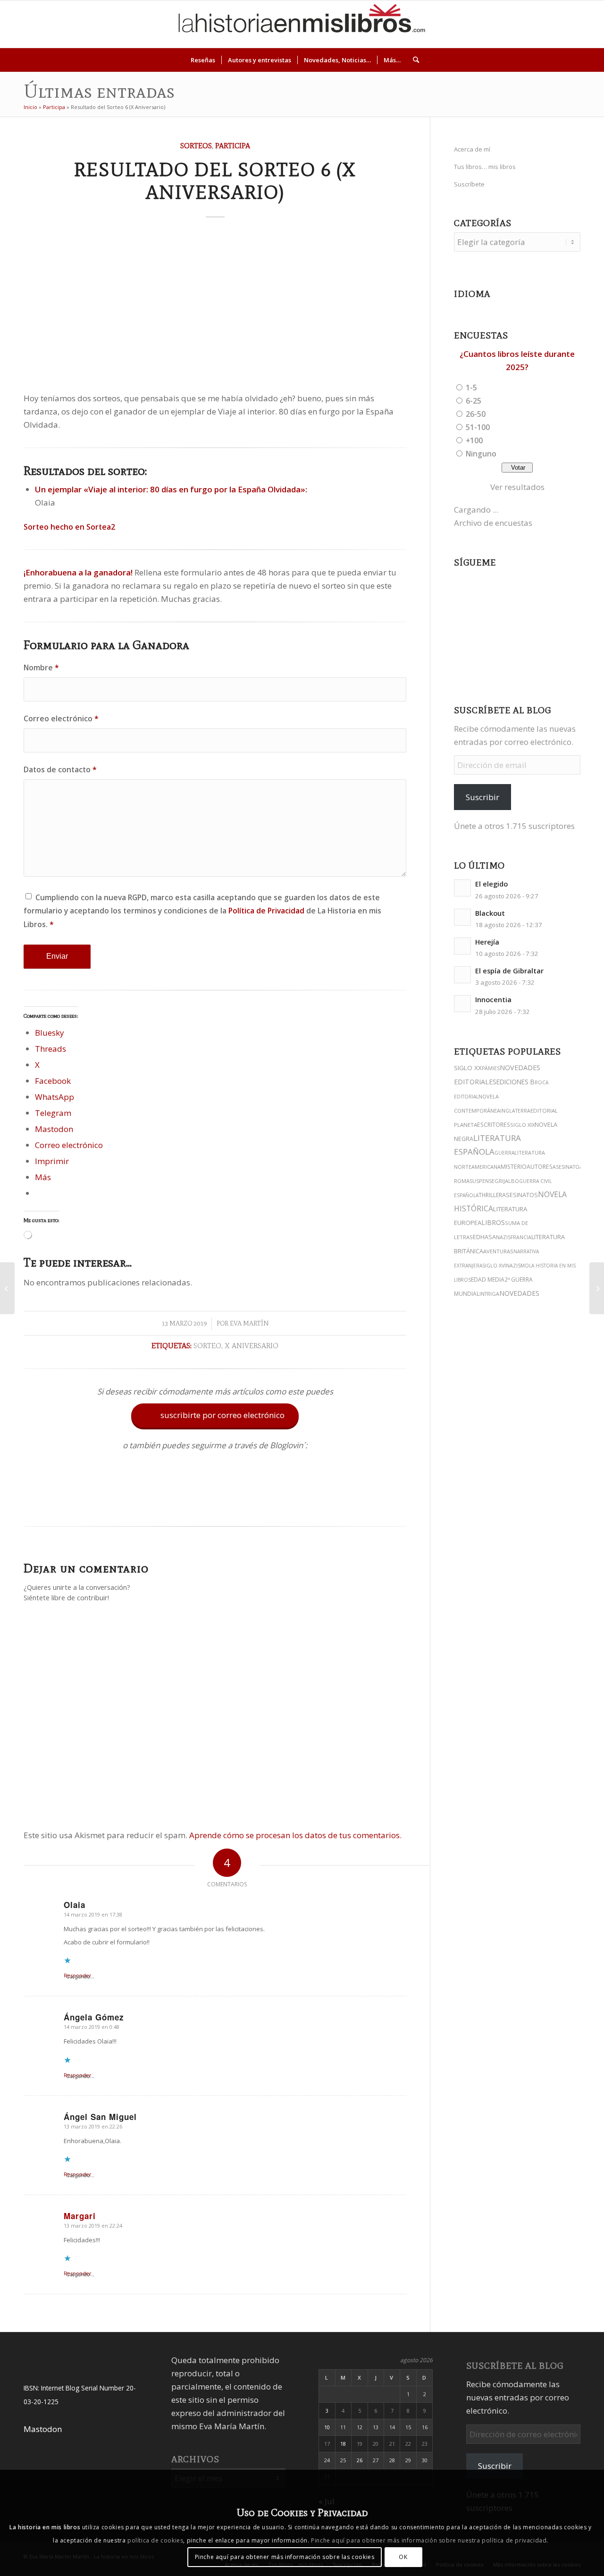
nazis (503, 1237)
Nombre (41, 667)
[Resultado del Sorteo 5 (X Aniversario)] (7, 1288)
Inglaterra (515, 1111)
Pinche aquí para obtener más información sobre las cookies (285, 2557)
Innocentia (493, 1000)
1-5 (471, 388)
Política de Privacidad (266, 911)
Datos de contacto (60, 769)
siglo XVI (494, 1266)
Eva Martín (249, 1323)
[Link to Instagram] (500, 24)
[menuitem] (203, 60)
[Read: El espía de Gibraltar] (462, 975)
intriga (489, 1294)
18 (343, 2444)
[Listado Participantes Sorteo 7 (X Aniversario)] (597, 1288)
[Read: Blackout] (462, 917)
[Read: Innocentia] (462, 1004)
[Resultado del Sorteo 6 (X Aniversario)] (215, 307)
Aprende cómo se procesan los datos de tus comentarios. (295, 1835)
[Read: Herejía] (462, 946)
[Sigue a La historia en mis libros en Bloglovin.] (215, 1503)
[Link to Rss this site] (585, 24)
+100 (474, 440)
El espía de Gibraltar (509, 971)
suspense (482, 1181)
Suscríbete (469, 184)
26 (360, 2460)
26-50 (476, 414)
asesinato (566, 1167)
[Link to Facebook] (556, 24)
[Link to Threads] (528, 24)
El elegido (491, 884)
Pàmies (491, 1068)
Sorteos (196, 146)
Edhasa (484, 1237)
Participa (54, 107)
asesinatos (520, 1195)
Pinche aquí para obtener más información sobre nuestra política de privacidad (429, 2540)
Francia (521, 1237)
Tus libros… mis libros (485, 167)
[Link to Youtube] (542, 24)
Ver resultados (517, 487)
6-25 (474, 401)
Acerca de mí (472, 149)
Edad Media (488, 1280)
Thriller (490, 1195)
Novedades (519, 1293)
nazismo (517, 1266)
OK (403, 2557)
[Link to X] (514, 24)
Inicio (30, 107)
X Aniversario (252, 1346)
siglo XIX (522, 1125)
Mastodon (43, 2429)
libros (493, 1222)
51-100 (478, 427)
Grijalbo (507, 1181)
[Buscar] (413, 60)
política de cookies (155, 2540)
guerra (504, 1153)
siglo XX (468, 1068)
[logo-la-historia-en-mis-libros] (302, 24)
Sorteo (207, 1346)
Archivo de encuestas (493, 523)
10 (327, 2427)
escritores (494, 1125)
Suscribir (482, 797)
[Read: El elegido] (462, 888)
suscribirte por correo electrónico (216, 1415)
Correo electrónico (61, 718)
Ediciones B (516, 1082)
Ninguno (481, 454)
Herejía (487, 942)
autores (540, 1167)
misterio (514, 1167)
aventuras (498, 1251)
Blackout (490, 913)
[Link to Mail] (570, 24)
